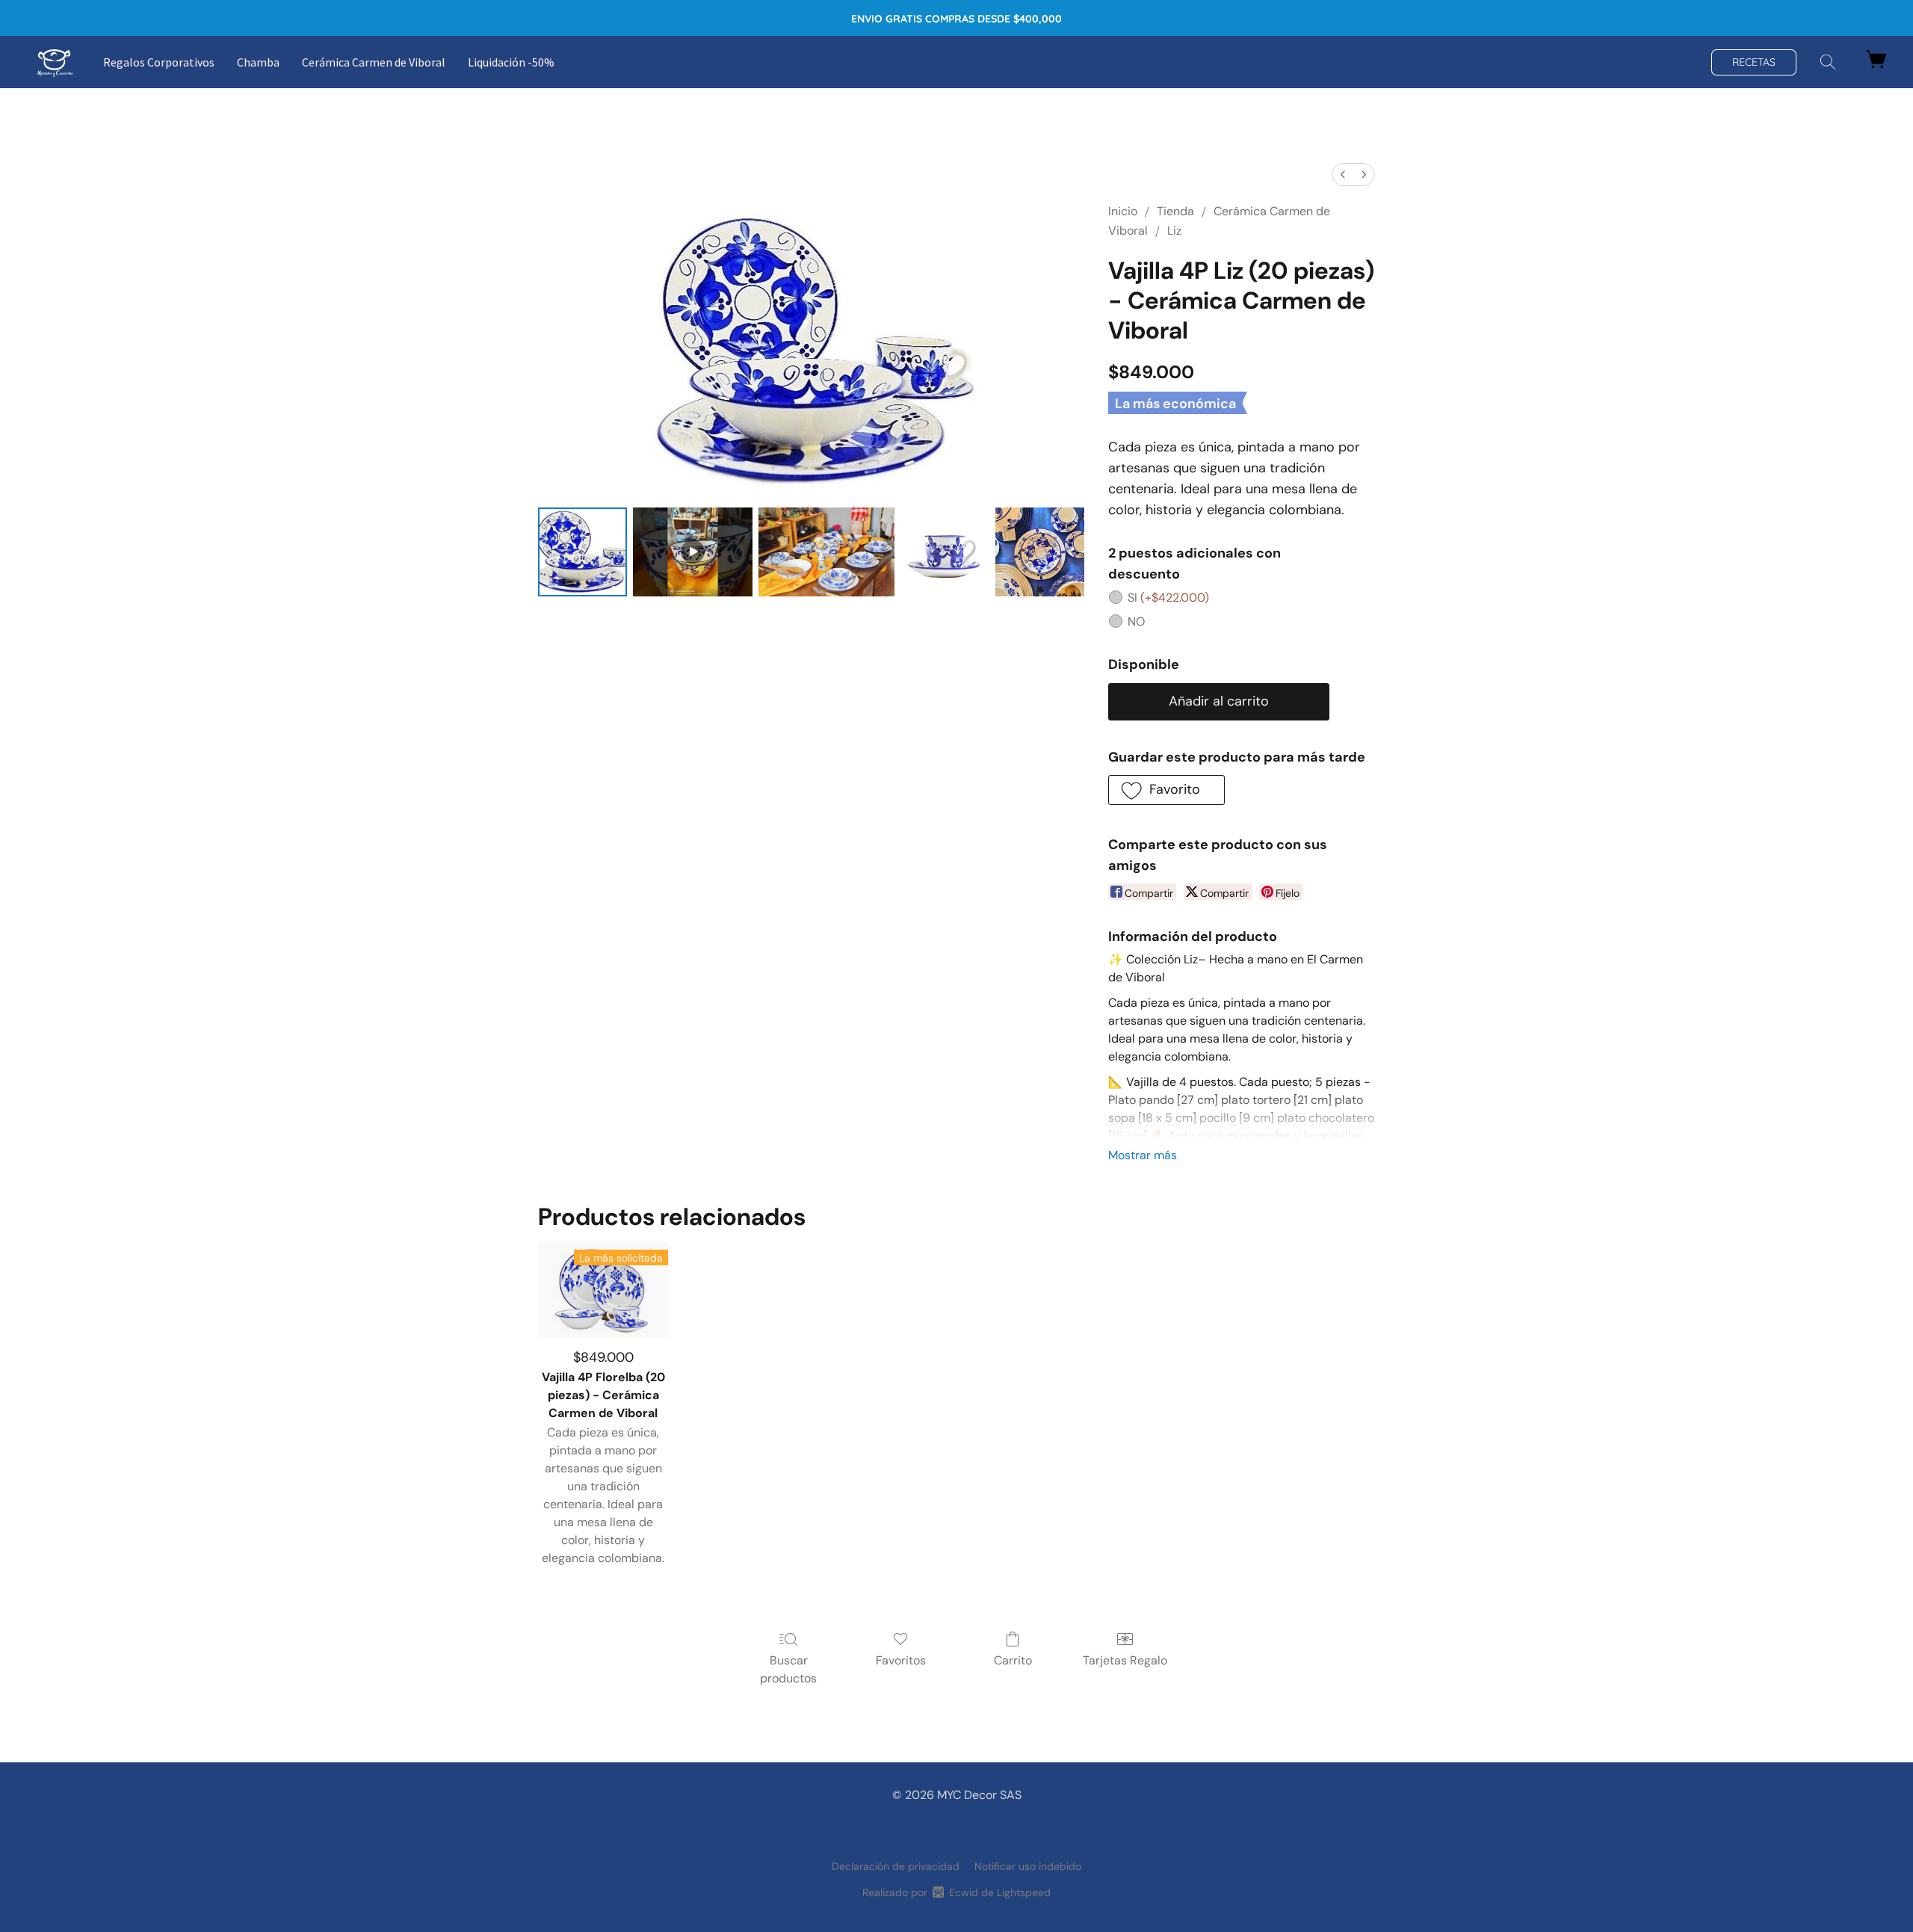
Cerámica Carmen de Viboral (374, 62)
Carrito (1013, 1660)
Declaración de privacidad (896, 1866)
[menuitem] (1343, 175)
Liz (1174, 231)
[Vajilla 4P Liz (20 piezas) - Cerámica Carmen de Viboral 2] (826, 552)
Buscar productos (788, 1669)
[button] (55, 62)
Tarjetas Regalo (1125, 1660)
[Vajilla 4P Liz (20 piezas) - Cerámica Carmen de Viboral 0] (582, 552)
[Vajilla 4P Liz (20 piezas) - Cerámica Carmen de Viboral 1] (693, 552)
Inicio (1123, 211)
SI (1168, 598)
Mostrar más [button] (1143, 1155)
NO (1136, 621)
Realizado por (956, 1892)
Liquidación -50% (511, 62)
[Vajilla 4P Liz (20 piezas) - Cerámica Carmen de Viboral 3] (945, 552)
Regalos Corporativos (159, 62)
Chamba (258, 62)
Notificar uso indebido (1028, 1866)
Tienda (1175, 211)
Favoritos (901, 1660)
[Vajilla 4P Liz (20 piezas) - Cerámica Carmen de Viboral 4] (1040, 552)
